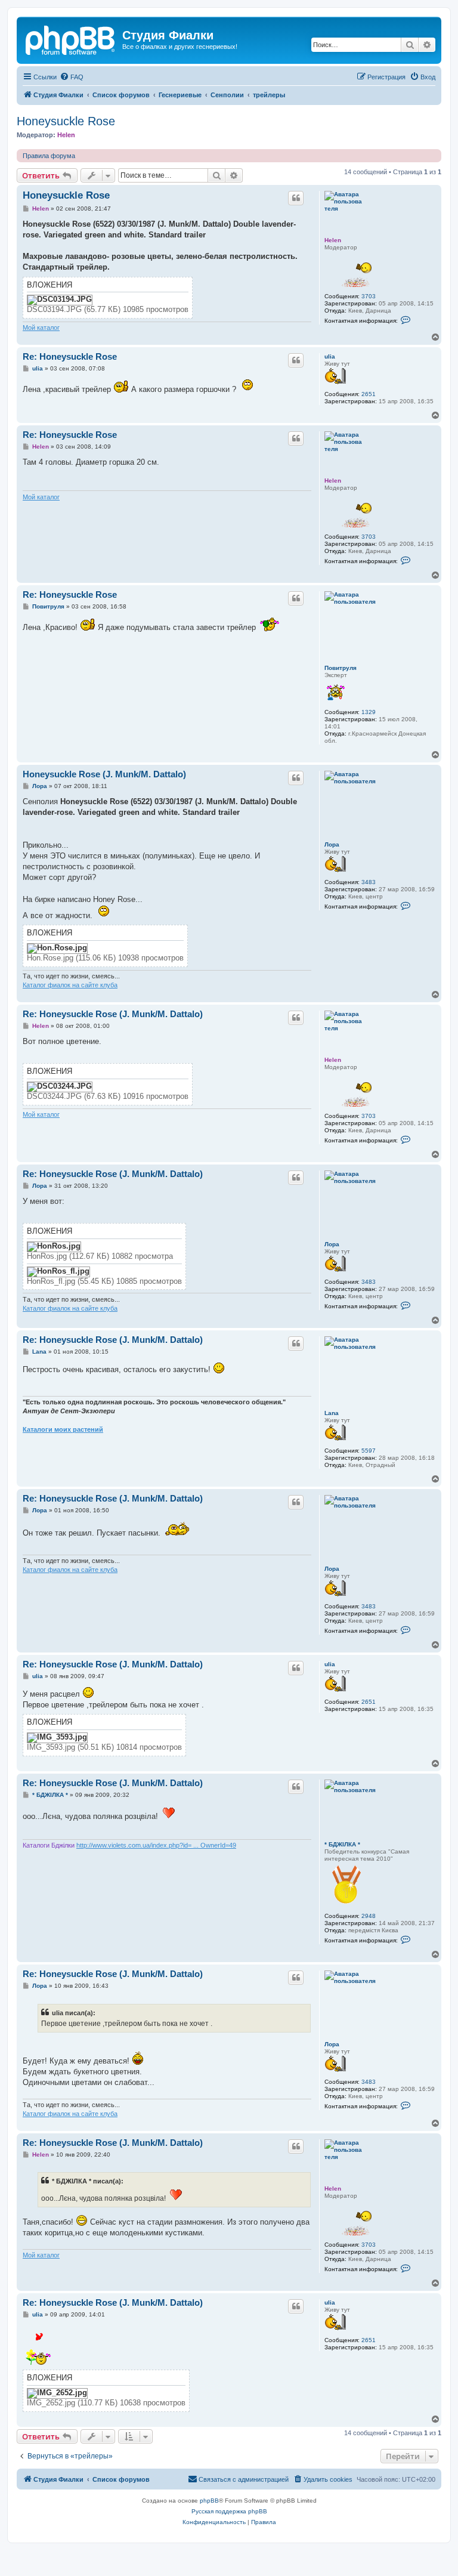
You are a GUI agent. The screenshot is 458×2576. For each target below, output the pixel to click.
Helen (66, 135)
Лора (332, 844)
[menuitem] (72, 77)
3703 (369, 296)
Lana (332, 1413)
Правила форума (49, 156)
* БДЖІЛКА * (342, 1844)
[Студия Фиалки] (71, 39)
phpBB (209, 2501)
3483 (369, 882)
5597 (369, 1451)
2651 (369, 394)
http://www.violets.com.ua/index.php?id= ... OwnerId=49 (156, 1845)
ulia (330, 356)
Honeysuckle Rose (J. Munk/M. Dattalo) (104, 774)
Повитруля (341, 668)
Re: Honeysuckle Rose (70, 356)
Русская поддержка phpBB (229, 2511)
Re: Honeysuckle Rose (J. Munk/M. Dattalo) (113, 1014)
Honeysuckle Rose (66, 121)
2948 (369, 1916)
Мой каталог (41, 328)
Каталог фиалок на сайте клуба (70, 985)
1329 (369, 712)
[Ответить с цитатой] (296, 198)
